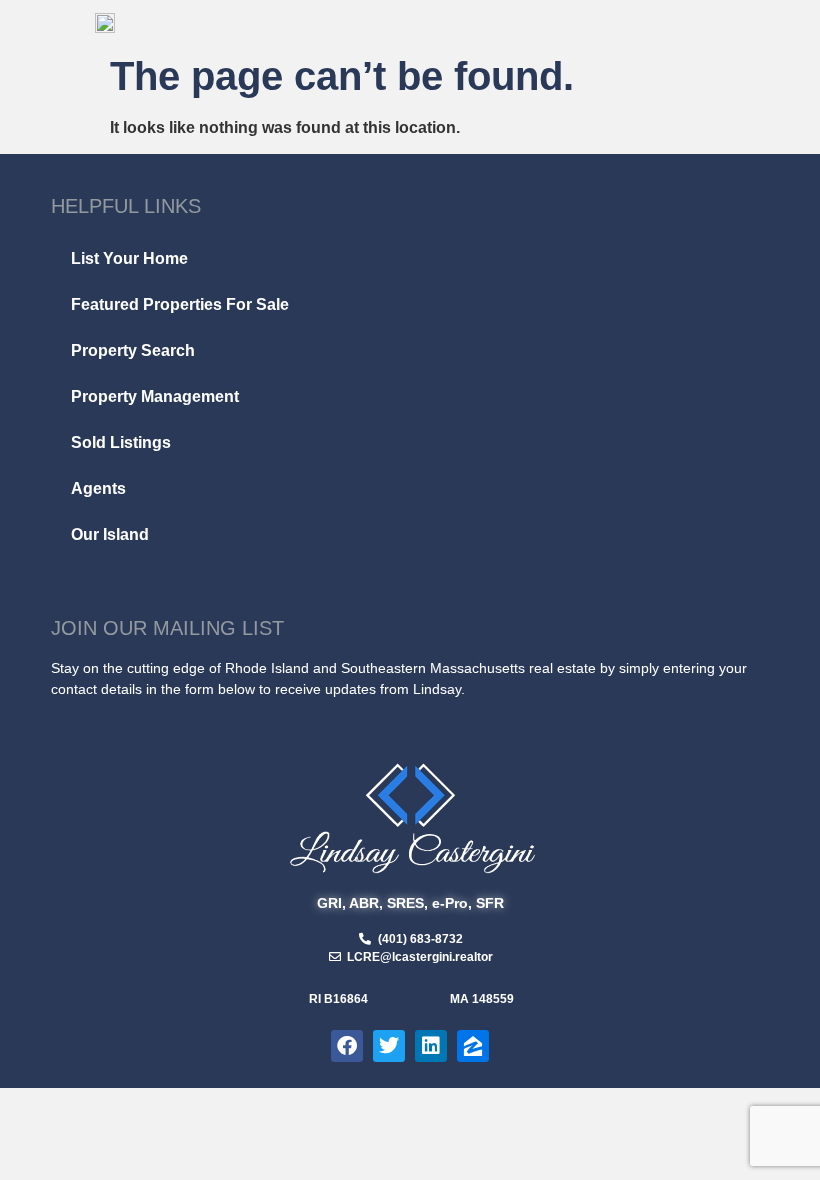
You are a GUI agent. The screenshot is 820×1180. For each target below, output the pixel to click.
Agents (98, 488)
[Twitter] (389, 1046)
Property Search (133, 350)
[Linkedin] (431, 1046)
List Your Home (129, 258)
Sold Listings (121, 442)
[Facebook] (347, 1046)
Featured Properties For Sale (180, 304)
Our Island (110, 534)
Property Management (155, 396)
